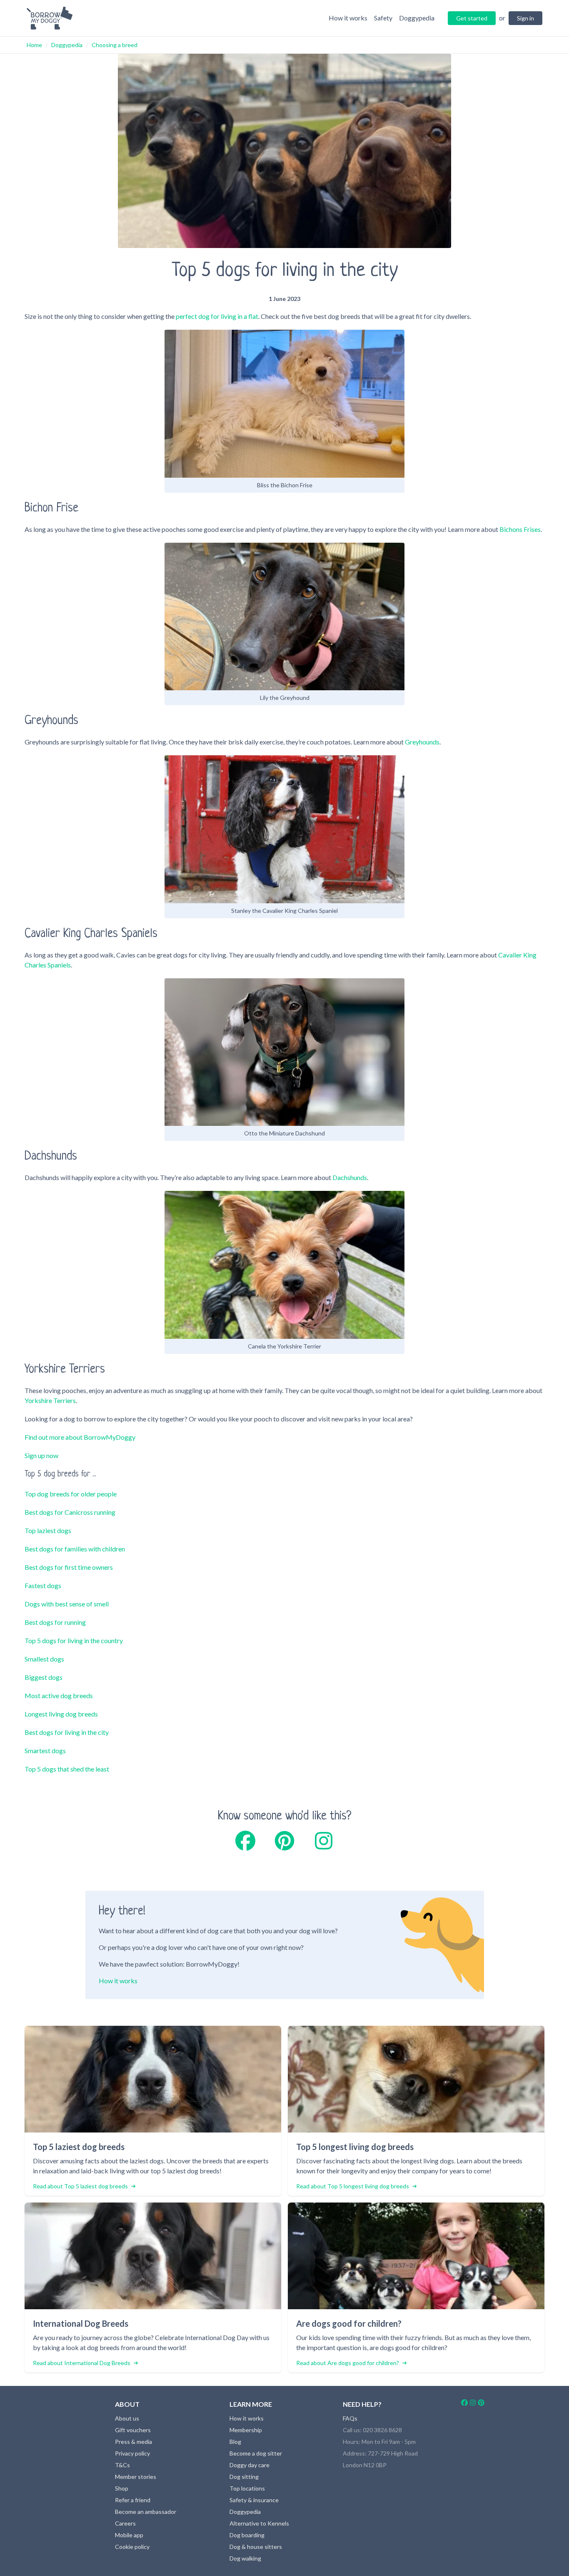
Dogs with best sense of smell (67, 1604)
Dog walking (245, 2558)
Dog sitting (244, 2477)
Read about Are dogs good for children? (348, 2363)
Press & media (134, 2442)
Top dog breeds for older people (71, 1494)
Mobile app (129, 2535)
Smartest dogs (45, 1750)
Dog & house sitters (256, 2547)
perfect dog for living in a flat (217, 316)
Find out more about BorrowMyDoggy (80, 1437)
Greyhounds (422, 742)
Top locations (247, 2488)
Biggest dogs (44, 1677)
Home (34, 45)
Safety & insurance (254, 2500)
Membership (246, 2430)
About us (127, 2418)
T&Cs (122, 2465)
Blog (235, 2442)
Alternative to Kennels (259, 2523)
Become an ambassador (146, 2512)
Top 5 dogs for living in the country (74, 1640)
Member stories (136, 2477)
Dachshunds (350, 1177)
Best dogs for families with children (75, 1549)
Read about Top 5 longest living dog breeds (353, 2186)
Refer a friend (133, 2500)
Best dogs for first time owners (69, 1567)
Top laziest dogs (48, 1530)
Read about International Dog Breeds (82, 2363)
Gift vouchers (133, 2430)
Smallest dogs (44, 1659)
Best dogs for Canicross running (70, 1512)
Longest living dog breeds (61, 1714)
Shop (122, 2488)
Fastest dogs (43, 1585)
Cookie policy (132, 2547)
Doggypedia (67, 45)
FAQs (350, 2418)
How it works (118, 1981)
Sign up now (41, 1455)
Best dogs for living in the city (67, 1732)
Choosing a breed (115, 45)
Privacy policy (132, 2453)
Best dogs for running (55, 1622)
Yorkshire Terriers (50, 1400)
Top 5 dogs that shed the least (67, 1769)
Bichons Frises (520, 529)
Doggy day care (250, 2465)
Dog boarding (247, 2535)
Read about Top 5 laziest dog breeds (80, 2186)
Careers (125, 2523)
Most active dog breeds (59, 1695)
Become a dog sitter (256, 2453)
